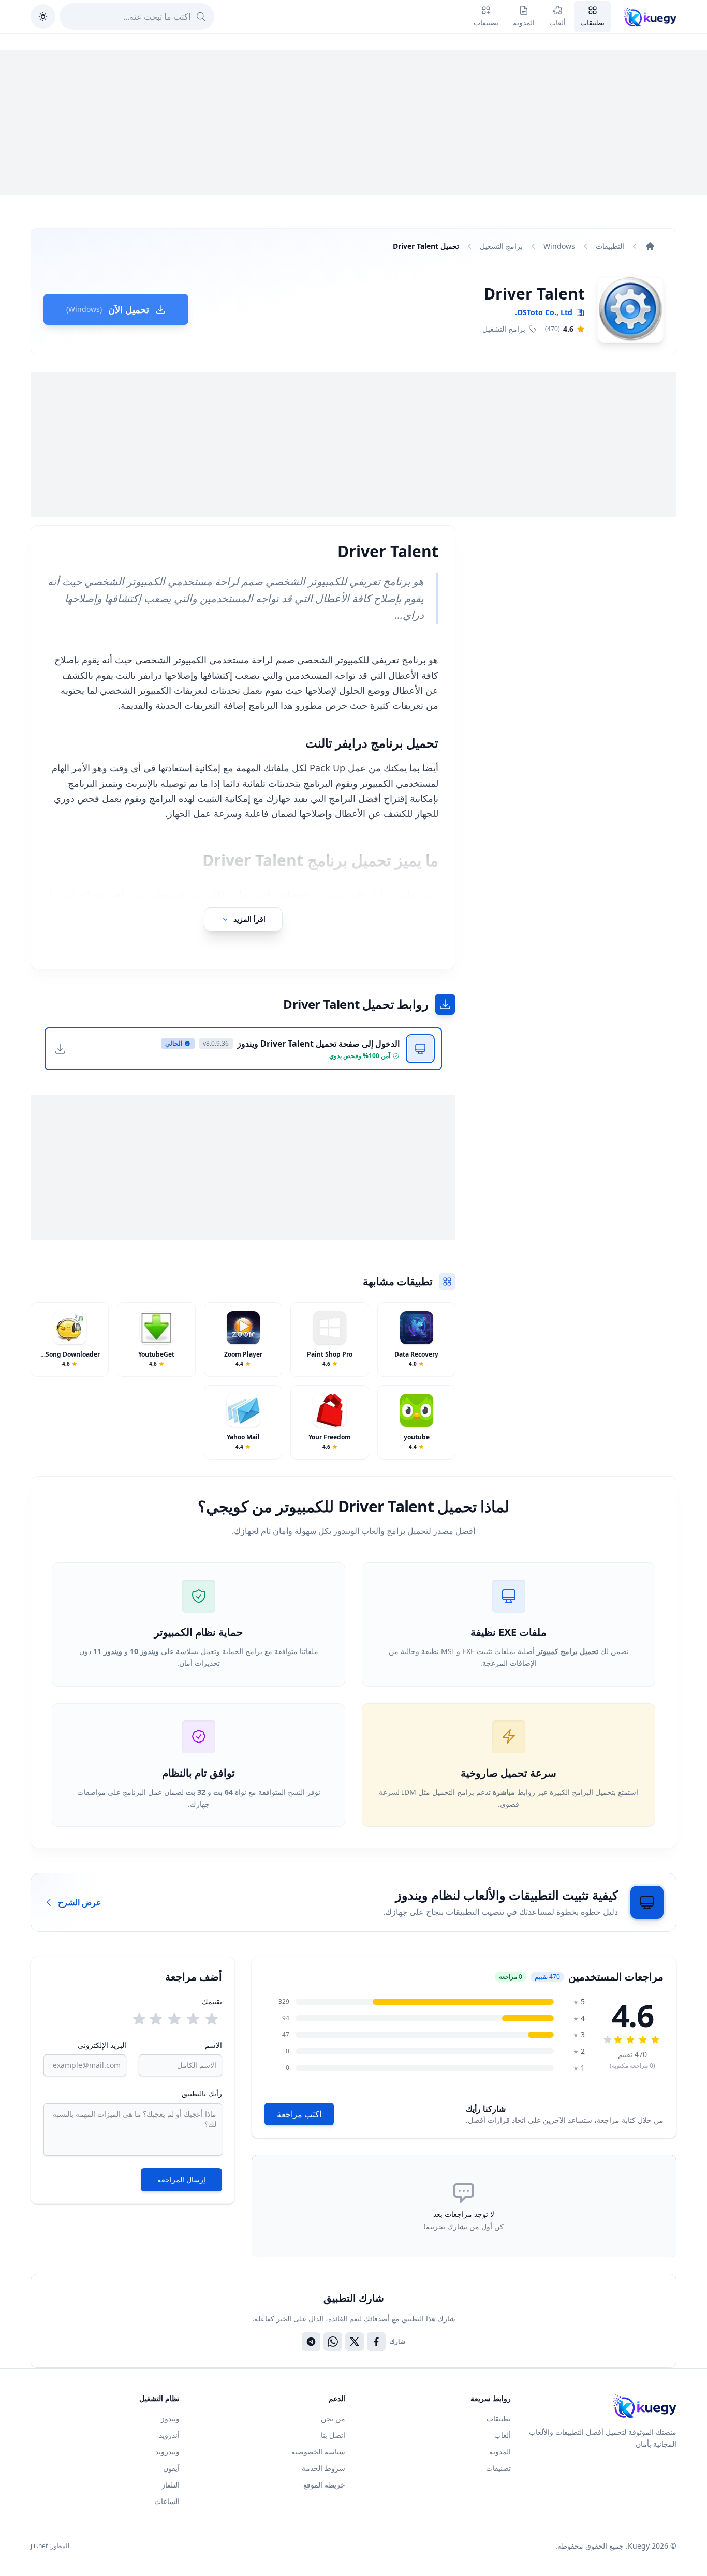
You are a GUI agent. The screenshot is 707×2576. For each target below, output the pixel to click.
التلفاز (171, 2485)
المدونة (500, 2452)
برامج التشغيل (501, 246)
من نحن (333, 2418)
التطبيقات (610, 246)
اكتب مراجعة (299, 2114)
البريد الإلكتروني (102, 2045)
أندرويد (169, 2435)
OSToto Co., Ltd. (544, 312)
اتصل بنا (333, 2435)
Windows (559, 246)
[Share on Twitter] (355, 2342)
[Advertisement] (353, 123)
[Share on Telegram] (311, 2342)
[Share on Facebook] (376, 2342)
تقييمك (212, 2001)
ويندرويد (167, 2452)
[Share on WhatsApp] (333, 2342)
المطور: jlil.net (50, 2546)
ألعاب (503, 2435)
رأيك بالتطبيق (202, 2094)
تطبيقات (499, 2418)
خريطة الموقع (324, 2485)
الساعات (167, 2501)
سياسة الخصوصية (318, 2452)
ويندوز (170, 2418)
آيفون (171, 2468)
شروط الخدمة (323, 2468)
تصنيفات (498, 2468)
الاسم (213, 2045)
